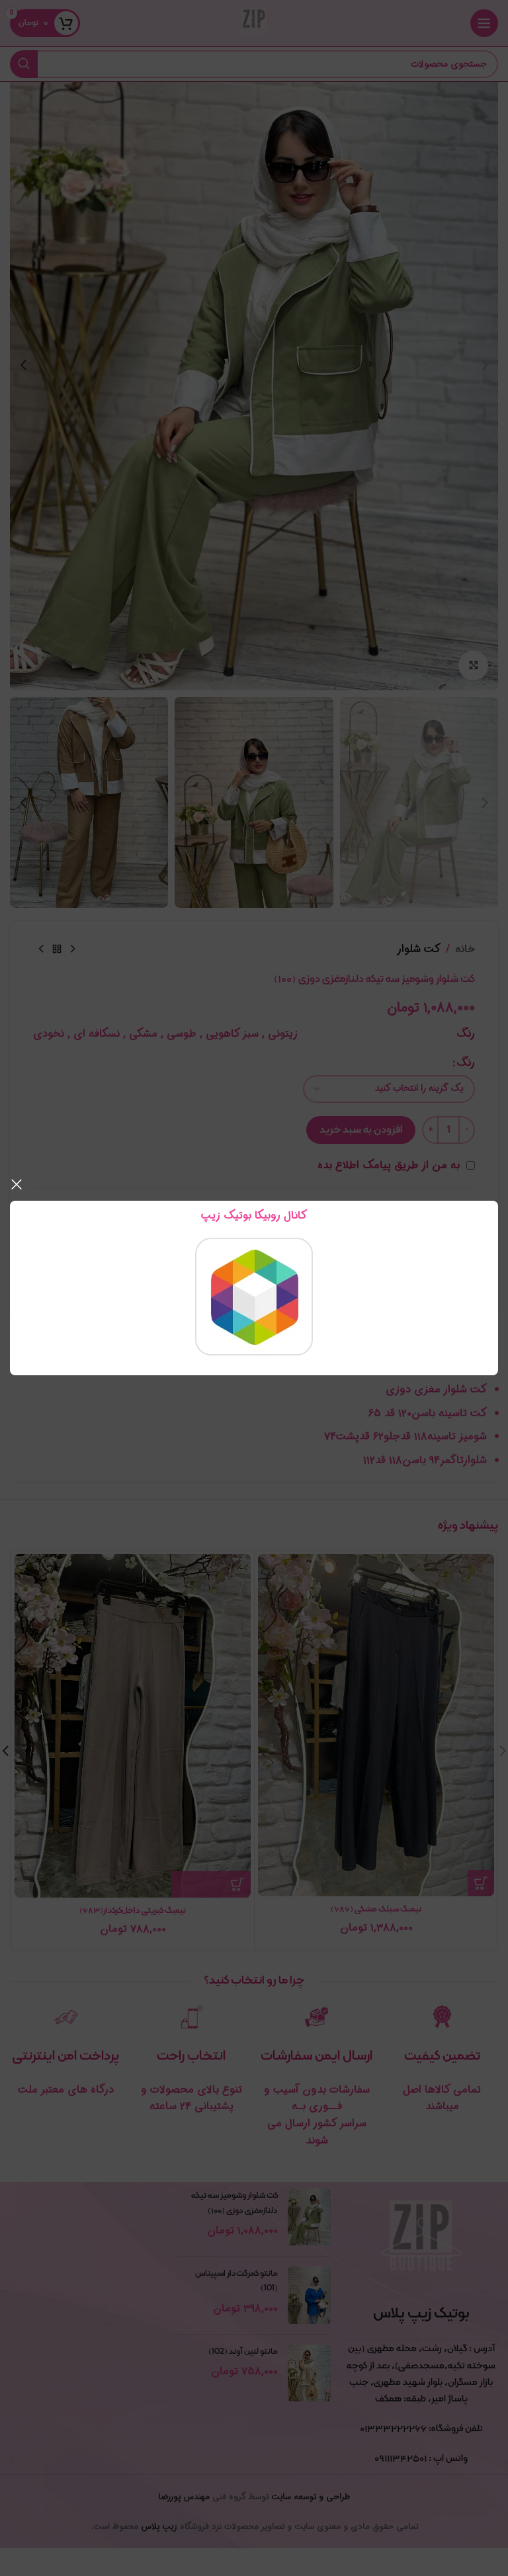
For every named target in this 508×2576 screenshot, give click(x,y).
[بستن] (17, 1184)
